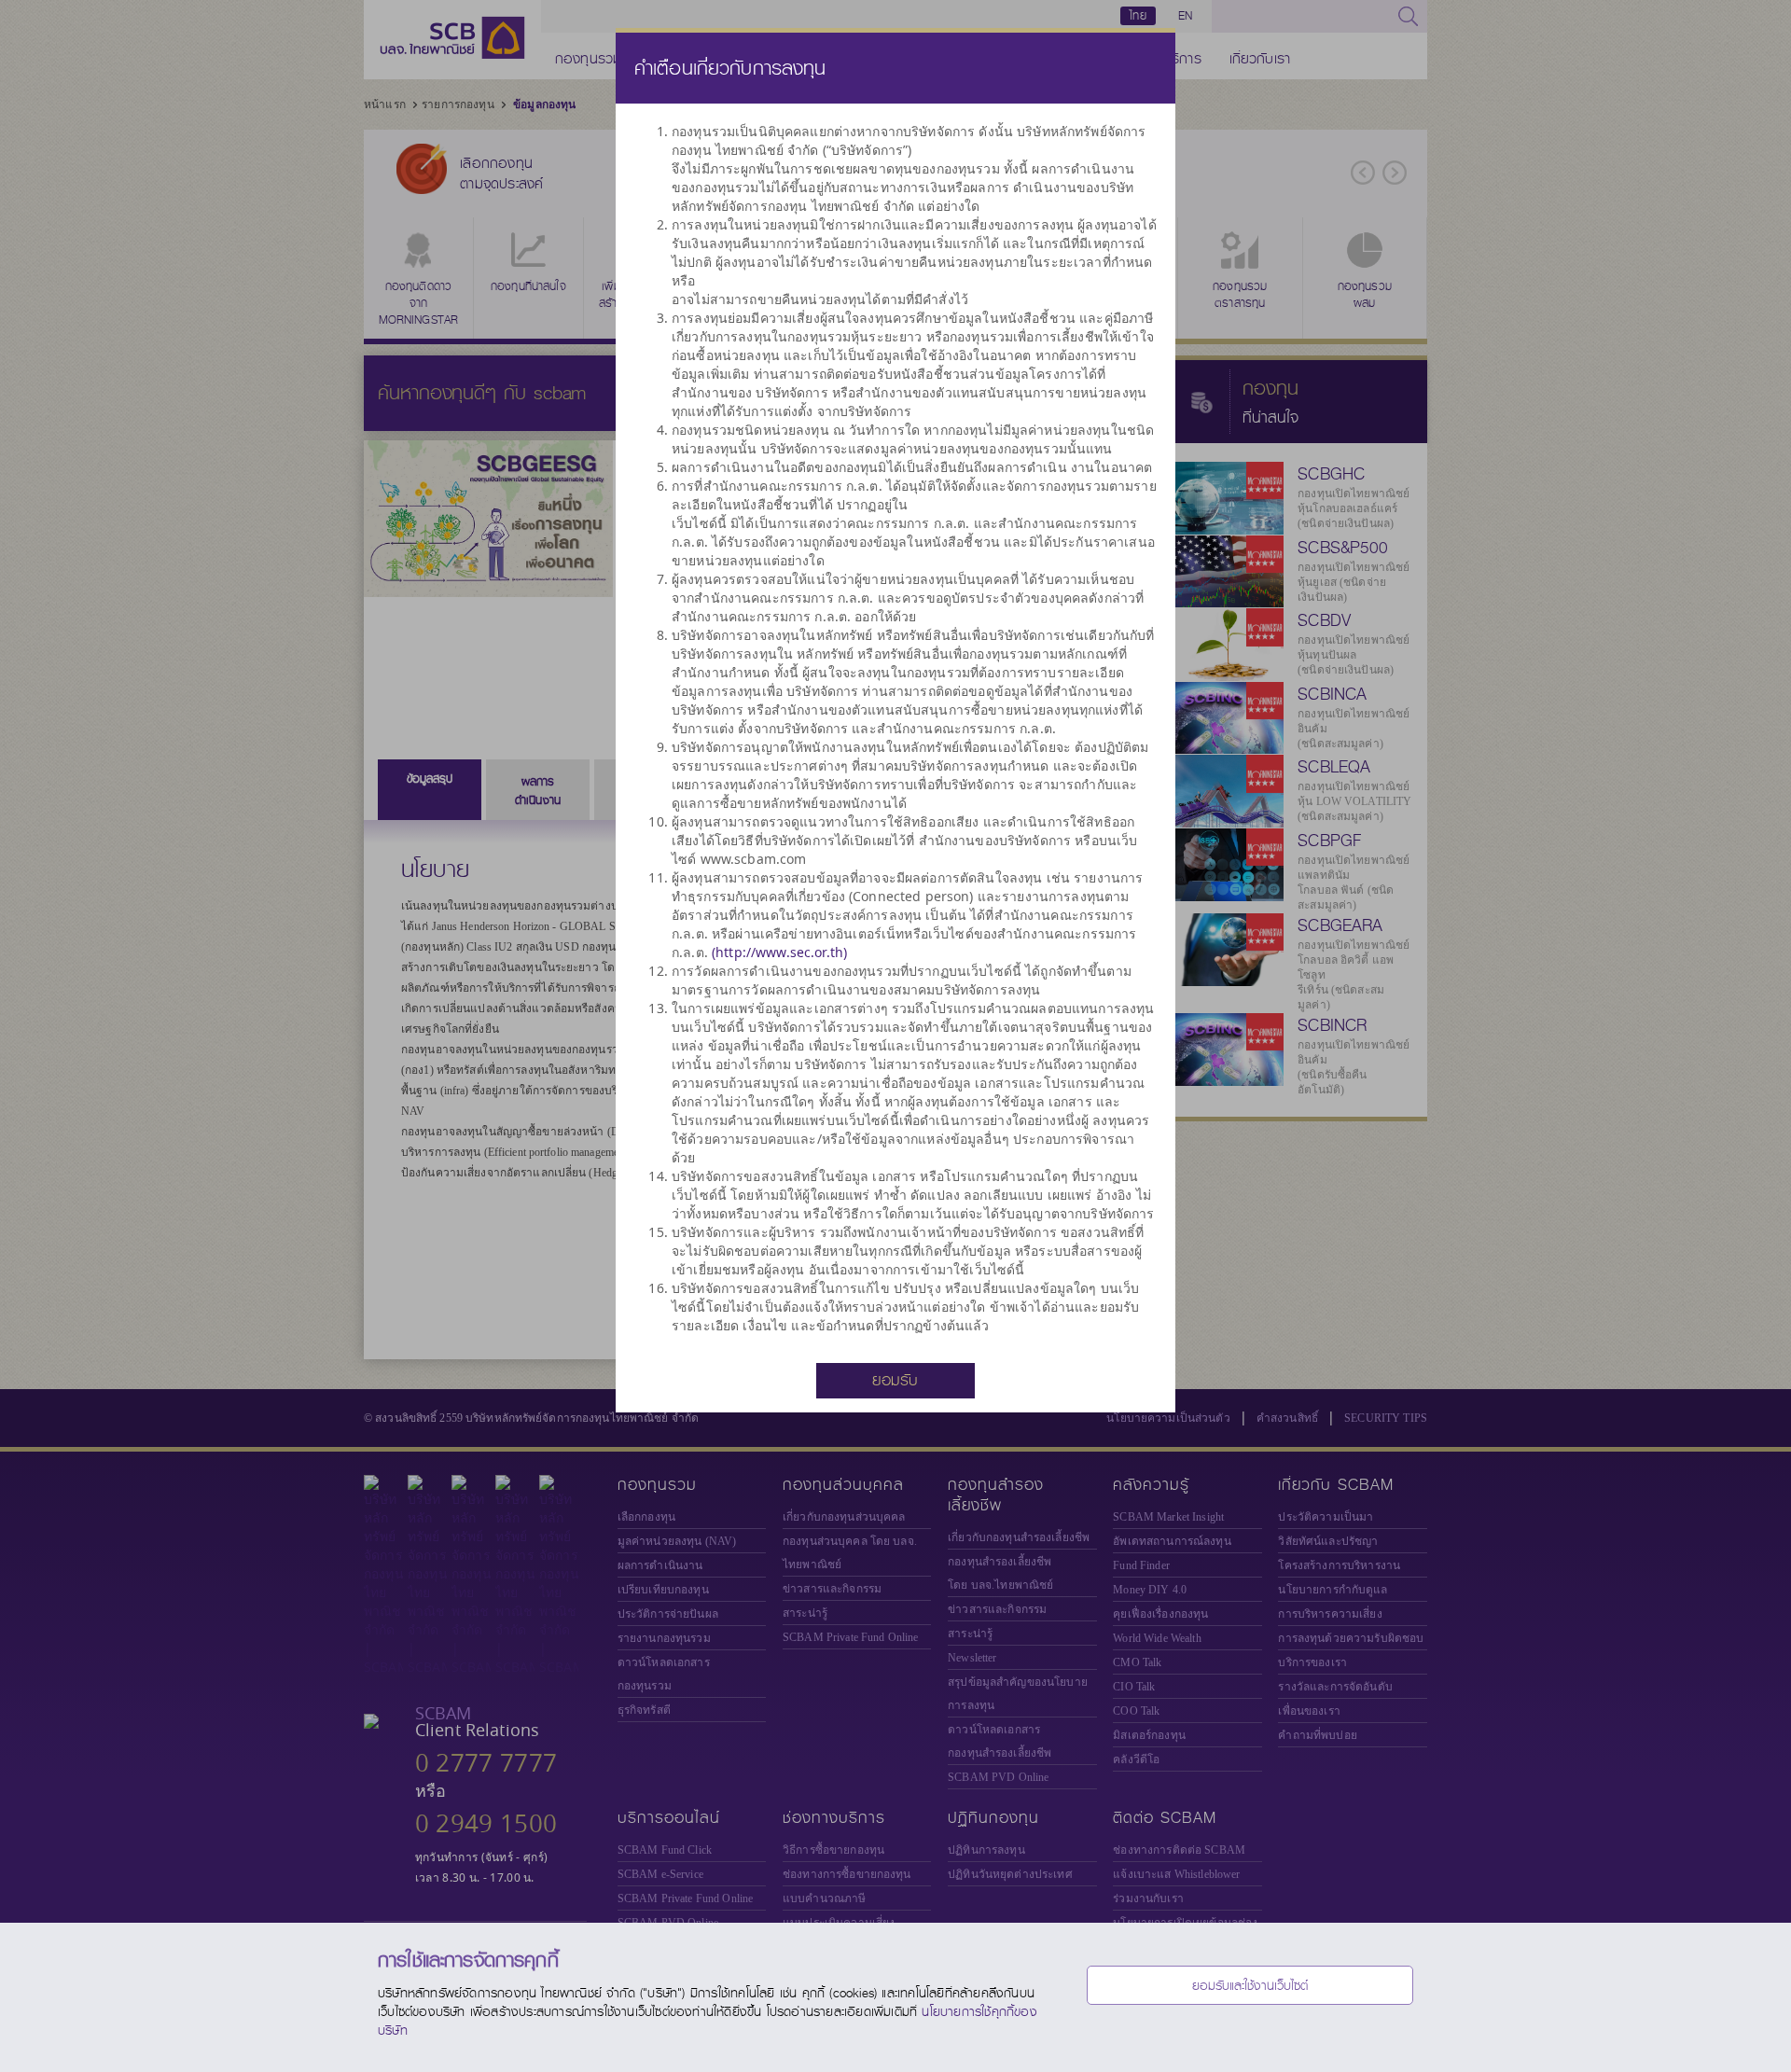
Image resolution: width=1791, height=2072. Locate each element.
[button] (895, 1379)
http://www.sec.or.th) (781, 952)
